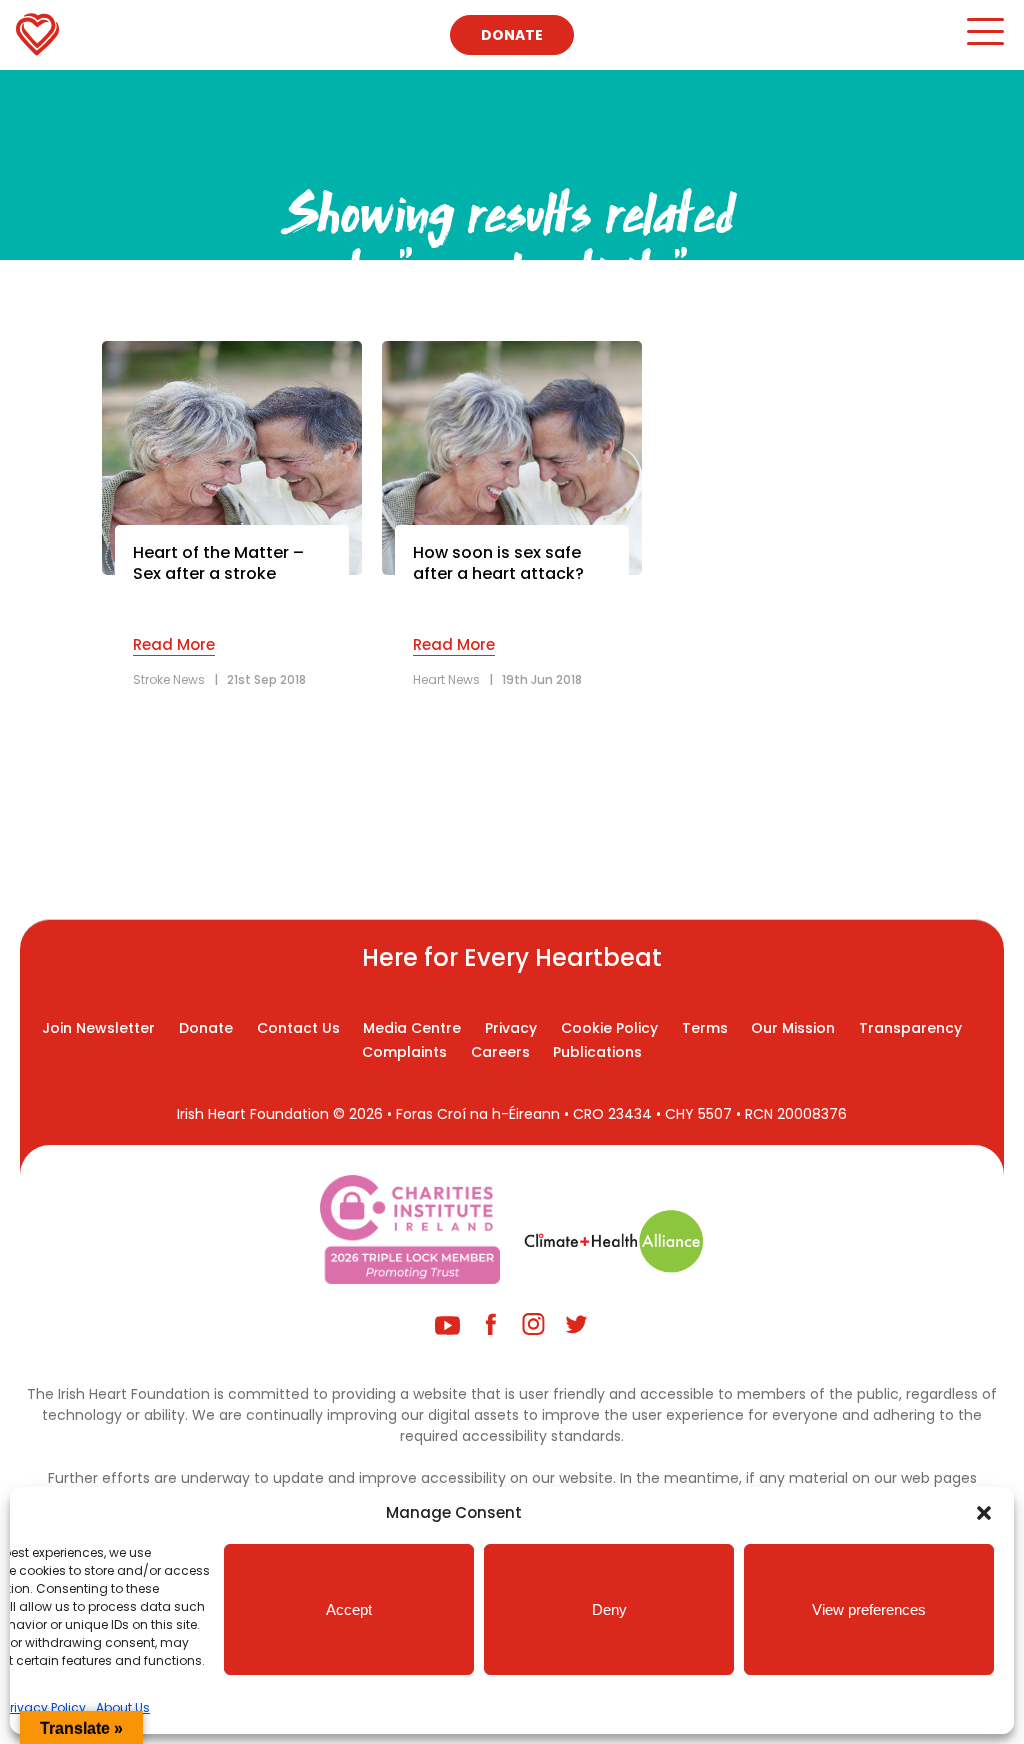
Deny (609, 1609)
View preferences (869, 1609)
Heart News (446, 679)
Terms (705, 1028)
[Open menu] (984, 40)
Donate (512, 35)
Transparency (910, 1028)
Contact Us (298, 1028)
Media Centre (412, 1028)
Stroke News (169, 679)
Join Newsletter (98, 1028)
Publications (597, 1052)
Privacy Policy (45, 1707)
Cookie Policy (609, 1028)
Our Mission (793, 1028)
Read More (174, 644)
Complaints (404, 1052)
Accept (349, 1609)
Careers (500, 1052)
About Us (123, 1707)
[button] (984, 1513)
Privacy (511, 1028)
